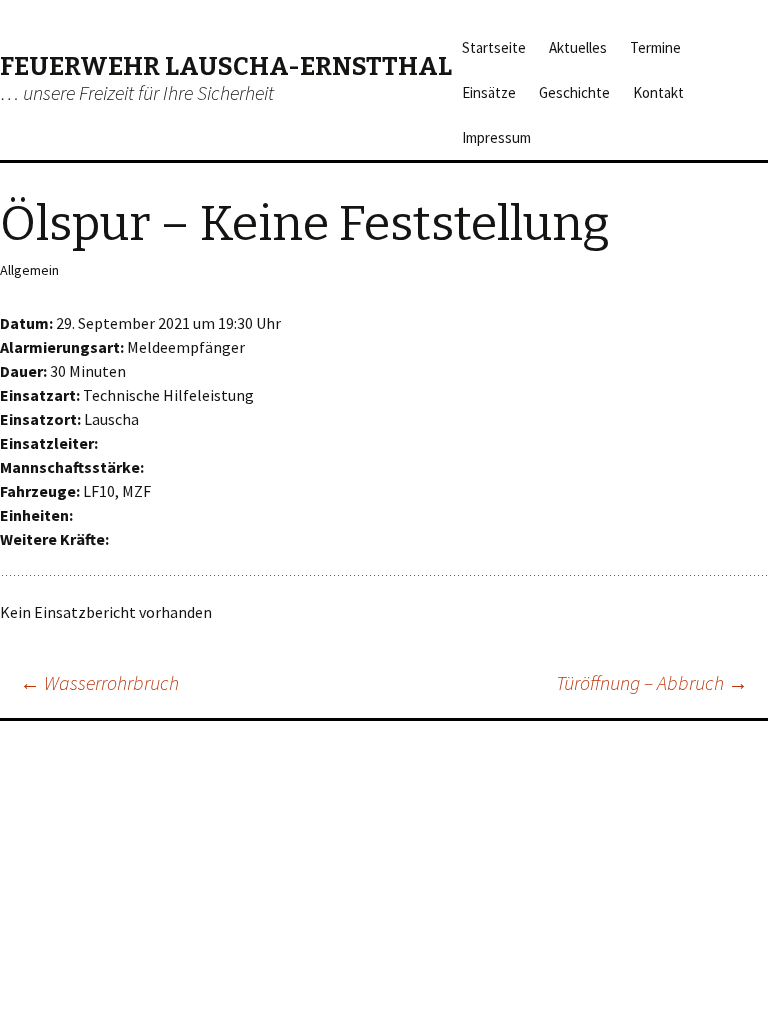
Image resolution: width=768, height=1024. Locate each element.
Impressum (496, 137)
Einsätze (489, 92)
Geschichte (574, 92)
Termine (655, 47)
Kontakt (658, 92)
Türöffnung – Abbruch (652, 682)
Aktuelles (578, 47)
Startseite (494, 47)
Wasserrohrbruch (99, 682)
